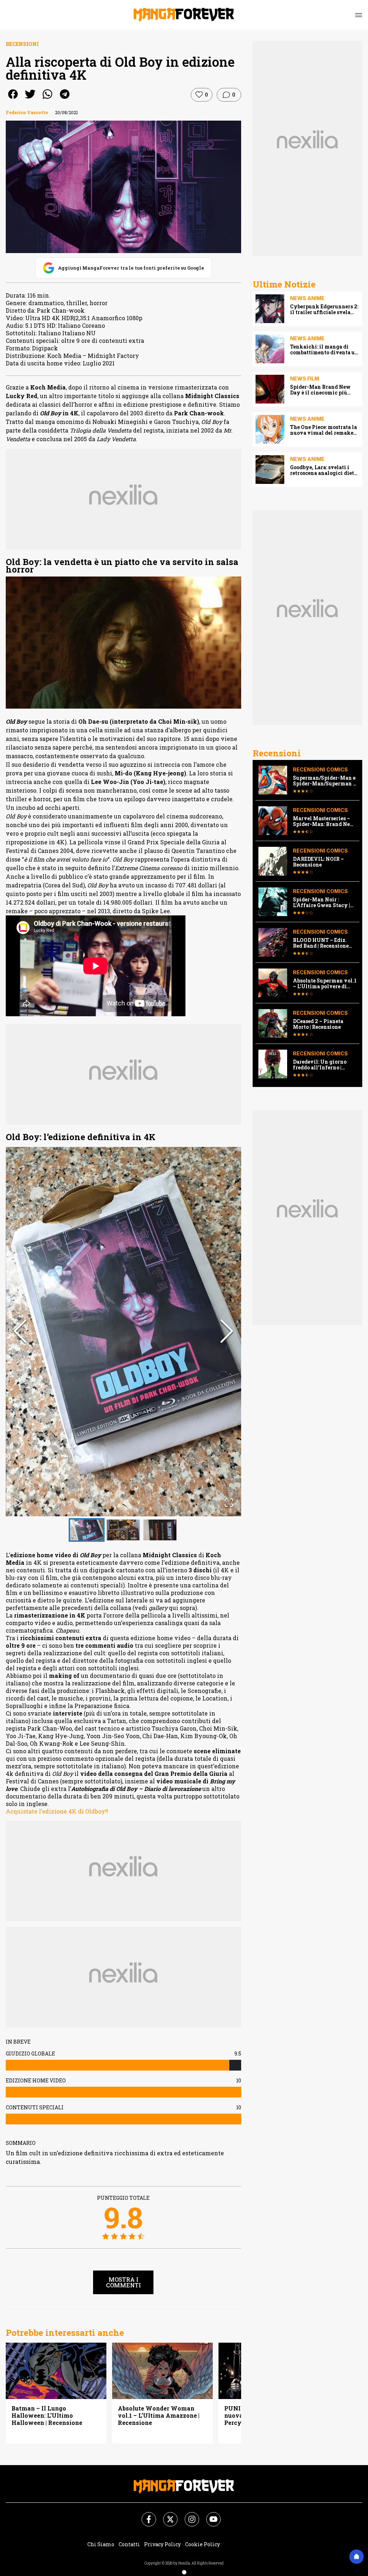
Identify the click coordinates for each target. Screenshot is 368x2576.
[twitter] (30, 99)
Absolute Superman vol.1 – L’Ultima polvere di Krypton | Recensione (325, 984)
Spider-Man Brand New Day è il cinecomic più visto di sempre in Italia (321, 390)
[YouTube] (209, 2515)
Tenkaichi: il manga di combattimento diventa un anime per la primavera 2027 (324, 350)
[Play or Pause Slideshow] (18, 1503)
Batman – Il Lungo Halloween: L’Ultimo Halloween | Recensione (47, 2416)
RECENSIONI (22, 44)
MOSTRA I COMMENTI (123, 2282)
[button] (123, 1332)
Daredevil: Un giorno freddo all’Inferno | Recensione (320, 1065)
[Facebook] (144, 2515)
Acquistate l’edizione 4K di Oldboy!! (57, 1811)
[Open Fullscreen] (229, 1503)
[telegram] (65, 99)
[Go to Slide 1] (87, 1530)
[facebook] (13, 99)
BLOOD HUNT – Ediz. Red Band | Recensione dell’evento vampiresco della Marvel (323, 943)
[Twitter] (166, 2515)
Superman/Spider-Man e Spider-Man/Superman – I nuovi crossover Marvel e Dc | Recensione (325, 781)
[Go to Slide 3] (160, 1530)
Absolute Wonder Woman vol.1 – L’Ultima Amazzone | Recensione (159, 2416)
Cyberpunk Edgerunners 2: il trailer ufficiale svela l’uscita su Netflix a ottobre (325, 309)
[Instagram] (188, 2515)
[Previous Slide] (20, 1332)
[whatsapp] (47, 99)
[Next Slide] (227, 1332)
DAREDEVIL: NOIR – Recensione (318, 862)
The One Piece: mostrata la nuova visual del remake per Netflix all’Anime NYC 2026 (324, 430)
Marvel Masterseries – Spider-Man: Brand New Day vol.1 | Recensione (324, 821)
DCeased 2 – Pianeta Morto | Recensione (318, 1024)
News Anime (307, 298)
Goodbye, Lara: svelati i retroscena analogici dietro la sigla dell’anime (325, 470)
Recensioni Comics (320, 769)
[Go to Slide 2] (123, 1530)
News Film (305, 379)
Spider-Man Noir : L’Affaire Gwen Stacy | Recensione (321, 902)
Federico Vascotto (27, 112)
